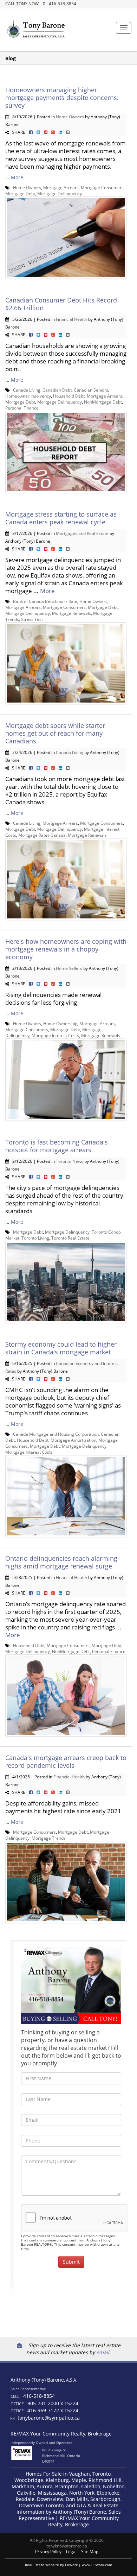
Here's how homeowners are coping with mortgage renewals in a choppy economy (66, 949)
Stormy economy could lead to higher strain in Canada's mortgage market (61, 1348)
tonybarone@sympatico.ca (49, 2418)
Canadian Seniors (91, 390)
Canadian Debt (57, 390)
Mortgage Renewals (71, 613)
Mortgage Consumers (102, 187)
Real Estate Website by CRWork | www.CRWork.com (68, 2565)
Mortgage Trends (49, 1838)
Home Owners (70, 117)
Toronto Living (35, 1238)
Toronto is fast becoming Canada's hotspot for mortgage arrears (57, 1146)
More (17, 177)
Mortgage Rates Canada (42, 835)
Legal (71, 2552)
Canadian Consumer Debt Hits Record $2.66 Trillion (61, 304)
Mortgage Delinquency (60, 193)
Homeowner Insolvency (28, 396)
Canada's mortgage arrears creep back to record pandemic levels (66, 1761)
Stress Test (32, 619)
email (103, 2352)
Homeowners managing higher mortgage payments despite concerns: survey (62, 98)
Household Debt (69, 396)
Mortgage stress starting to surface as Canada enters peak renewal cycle (61, 518)
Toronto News (70, 1161)
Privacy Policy (48, 2552)
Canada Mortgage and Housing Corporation (56, 1434)
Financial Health (71, 319)
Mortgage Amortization (73, 1440)
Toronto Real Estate (70, 1238)
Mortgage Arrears (61, 187)
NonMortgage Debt (103, 402)
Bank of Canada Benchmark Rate (45, 601)
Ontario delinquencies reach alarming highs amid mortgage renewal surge (61, 1562)
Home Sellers (69, 968)
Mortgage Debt (20, 193)
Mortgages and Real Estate (82, 533)
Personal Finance (22, 408)
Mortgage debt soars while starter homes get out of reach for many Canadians (55, 733)
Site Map (90, 2552)
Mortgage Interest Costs (55, 1035)
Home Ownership (60, 1023)
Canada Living (27, 390)
